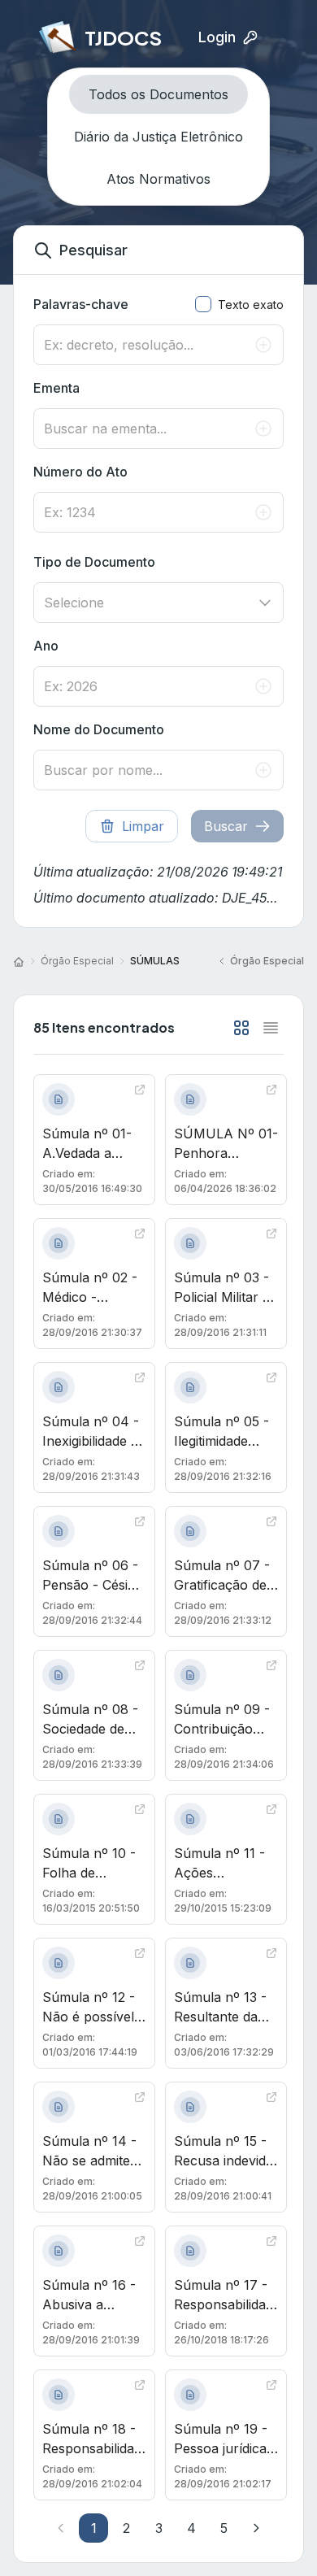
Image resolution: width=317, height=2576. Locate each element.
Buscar (226, 826)
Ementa (56, 388)
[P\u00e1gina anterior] (61, 2528)
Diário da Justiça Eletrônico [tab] (158, 137)
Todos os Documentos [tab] (158, 94)
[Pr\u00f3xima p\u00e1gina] (256, 2528)
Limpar (143, 826)
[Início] (19, 961)
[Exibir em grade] (241, 1028)
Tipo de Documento (94, 562)
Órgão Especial (77, 961)
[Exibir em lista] (271, 1028)
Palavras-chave (81, 304)
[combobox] (158, 603)
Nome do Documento (99, 729)
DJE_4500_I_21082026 (253, 898)
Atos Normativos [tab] (158, 179)
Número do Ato (80, 472)
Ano (46, 646)
